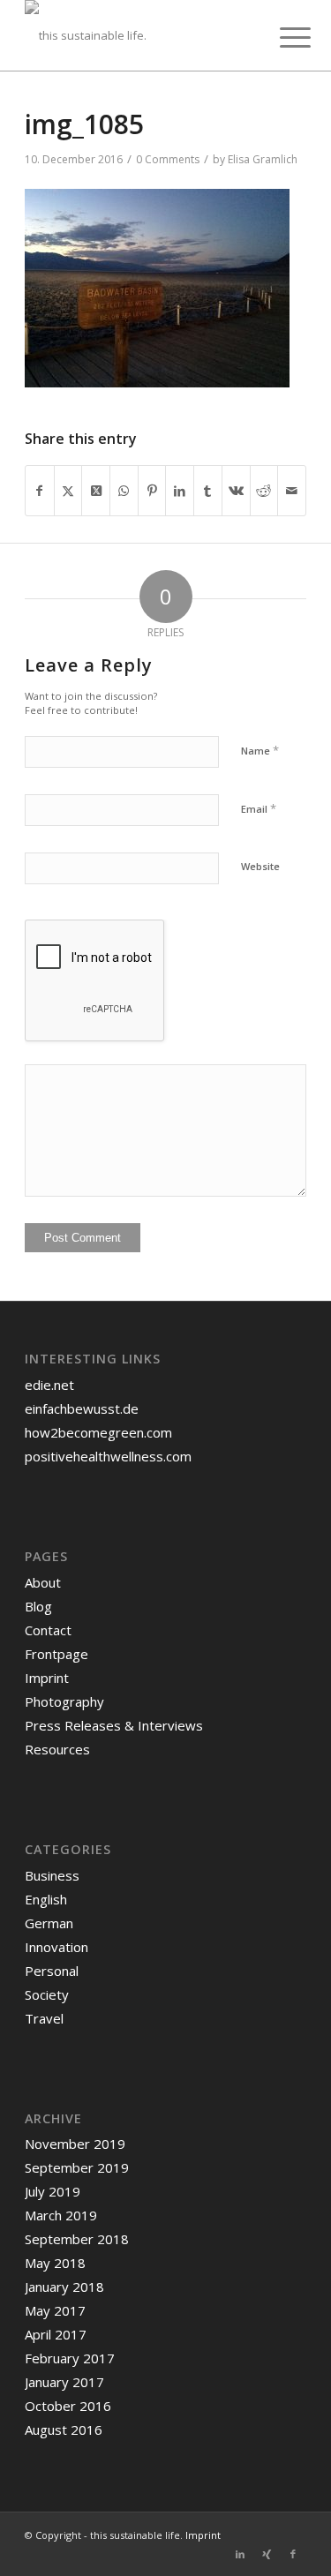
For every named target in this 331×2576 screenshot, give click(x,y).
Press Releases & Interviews (114, 1725)
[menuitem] (282, 37)
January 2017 (64, 2382)
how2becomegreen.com (98, 1432)
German (49, 1923)
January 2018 (64, 2287)
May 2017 (55, 2310)
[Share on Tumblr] (208, 491)
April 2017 (56, 2334)
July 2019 (53, 2191)
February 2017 (70, 2358)
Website (260, 866)
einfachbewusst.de (82, 1408)
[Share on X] (68, 491)
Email (259, 808)
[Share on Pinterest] (152, 491)
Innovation (56, 1947)
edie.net (49, 1385)
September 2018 (77, 2239)
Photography (64, 1701)
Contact (48, 1630)
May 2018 (55, 2263)
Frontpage (56, 1654)
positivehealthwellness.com (108, 1456)
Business (52, 1875)
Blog (38, 1606)
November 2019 (75, 2144)
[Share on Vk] (236, 491)
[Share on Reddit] (264, 491)
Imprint (47, 1678)
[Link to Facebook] (293, 2554)
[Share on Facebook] (40, 491)
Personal (52, 1971)
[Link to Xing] (267, 2554)
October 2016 (68, 2406)
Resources (57, 1749)
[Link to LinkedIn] (240, 2554)
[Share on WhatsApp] (124, 491)
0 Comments (168, 159)
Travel (44, 2018)
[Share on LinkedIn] (180, 491)
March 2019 (61, 2215)
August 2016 (64, 2430)
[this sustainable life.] (137, 35)
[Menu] (282, 37)
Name (260, 750)
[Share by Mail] (292, 491)
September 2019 (77, 2167)
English (46, 1899)
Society (47, 1994)
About (43, 1582)
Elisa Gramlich (263, 159)
